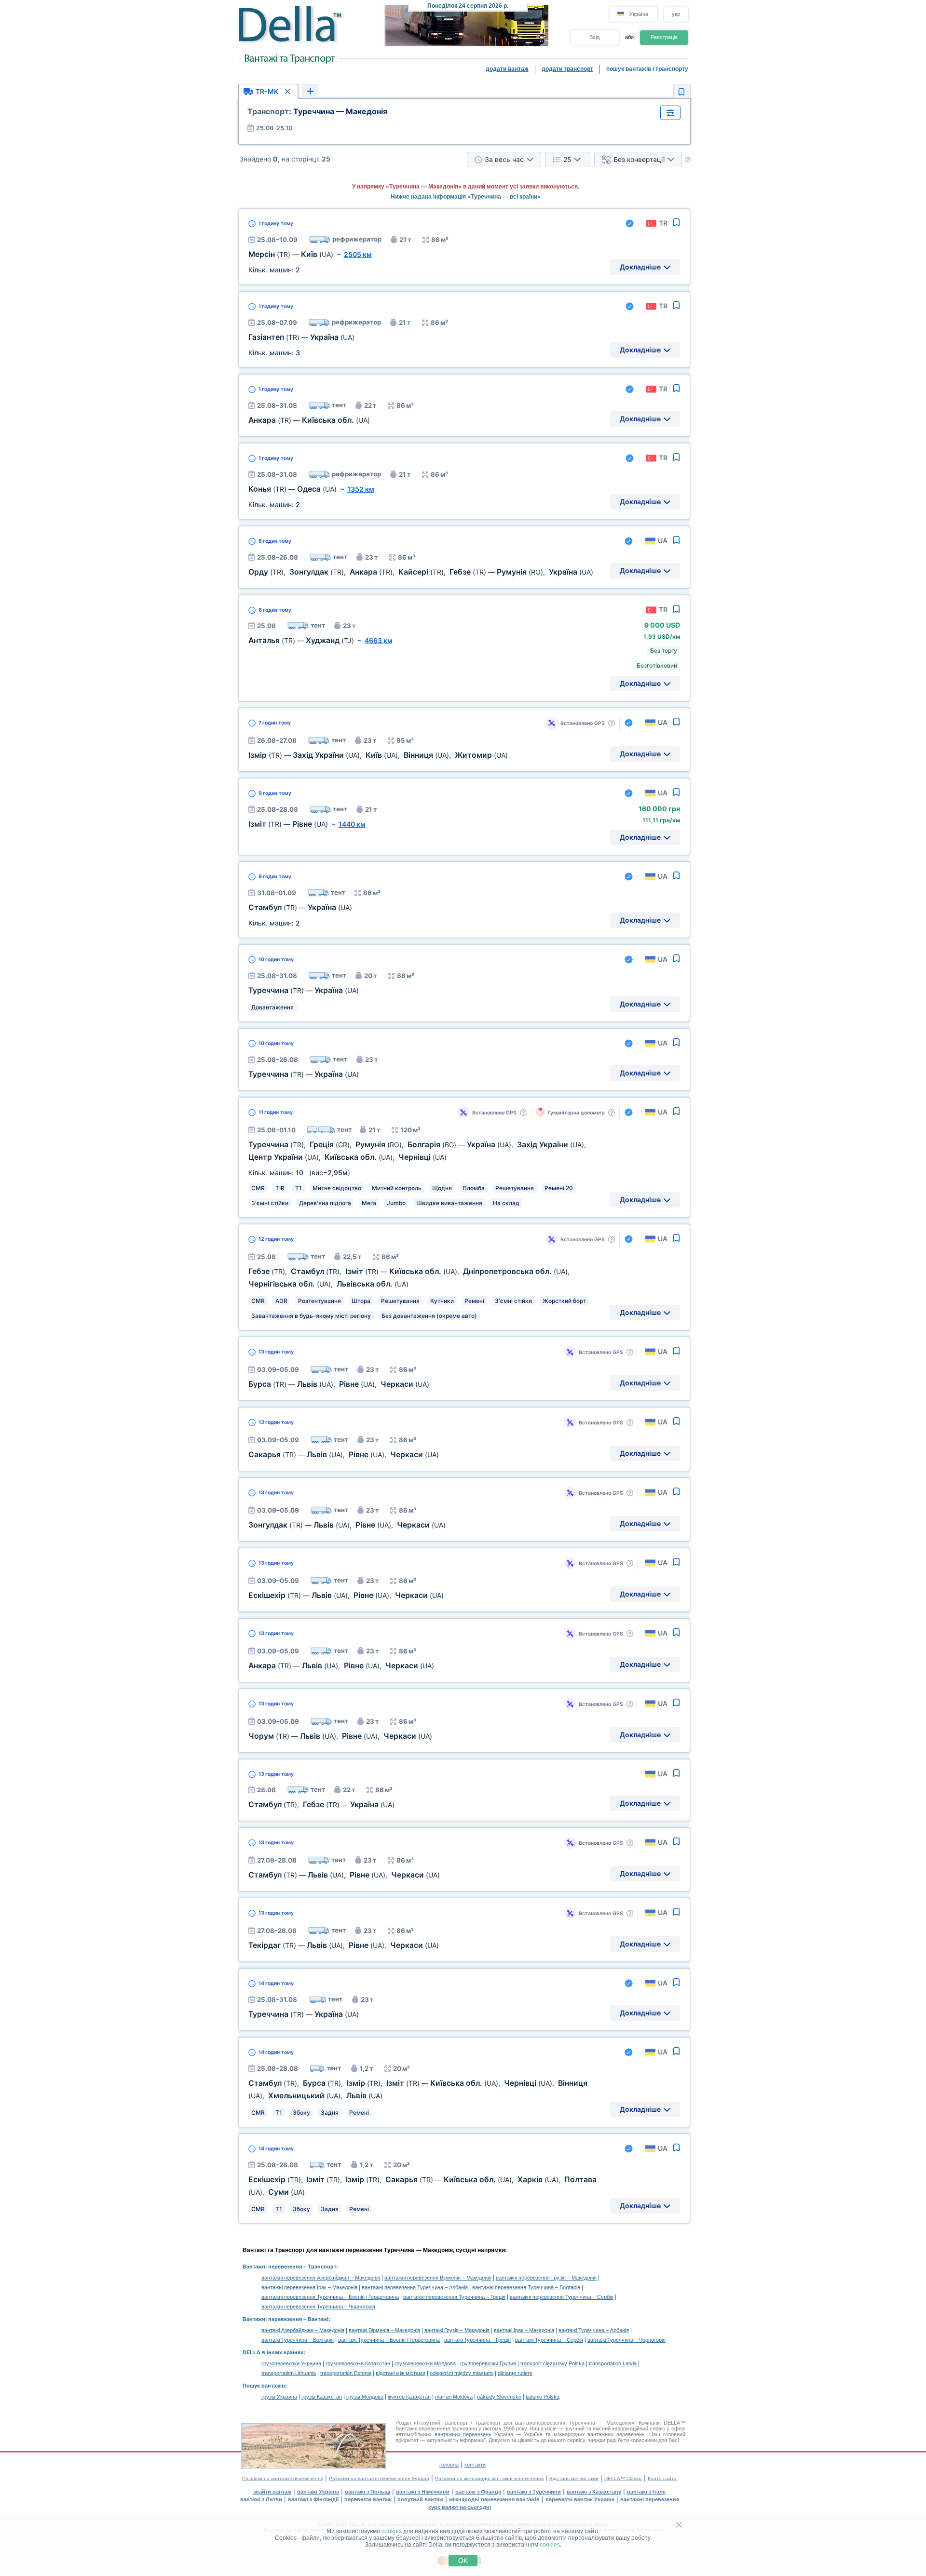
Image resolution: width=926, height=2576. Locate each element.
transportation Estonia (346, 2373)
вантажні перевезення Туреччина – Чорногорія (318, 2307)
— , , (339, 1384)
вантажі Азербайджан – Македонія (303, 2330)
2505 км (358, 254)
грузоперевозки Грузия (488, 2363)
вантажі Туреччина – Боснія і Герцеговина (389, 2340)
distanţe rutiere (515, 2373)
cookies (392, 2531)
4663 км (379, 640)
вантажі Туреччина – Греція (477, 2340)
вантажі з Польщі (368, 2492)
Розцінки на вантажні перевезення (283, 2478)
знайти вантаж (272, 2492)
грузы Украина (279, 2397)
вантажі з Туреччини (534, 2492)
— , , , (378, 755)
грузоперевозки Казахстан (358, 2363)
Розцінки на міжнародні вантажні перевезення (489, 2478)
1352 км (361, 489)
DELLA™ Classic (623, 2478)
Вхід (594, 37)
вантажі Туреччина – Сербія (549, 2340)
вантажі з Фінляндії (313, 2499)
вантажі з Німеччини (423, 2492)
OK (463, 2561)
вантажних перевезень (463, 2434)
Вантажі (318, 2319)
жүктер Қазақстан (409, 2397)
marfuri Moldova (454, 2397)
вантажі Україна (318, 2492)
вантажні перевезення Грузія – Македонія (546, 2278)
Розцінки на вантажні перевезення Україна (379, 2478)
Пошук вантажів (264, 2386)
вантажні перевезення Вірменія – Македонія (438, 2278)
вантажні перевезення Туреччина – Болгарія (526, 2287)
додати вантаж (507, 69)
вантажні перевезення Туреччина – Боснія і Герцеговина (330, 2297)
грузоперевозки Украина (291, 2363)
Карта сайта (662, 2478)
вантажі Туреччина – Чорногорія (626, 2340)
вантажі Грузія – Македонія (457, 2330)
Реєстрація (664, 37)
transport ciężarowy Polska (552, 2363)
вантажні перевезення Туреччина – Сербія (562, 2297)
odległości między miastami (462, 2373)
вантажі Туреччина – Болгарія (298, 2340)
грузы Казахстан (322, 2397)
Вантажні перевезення (272, 2267)
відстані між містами (401, 2373)
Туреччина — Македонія (317, 111)
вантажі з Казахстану (594, 2492)
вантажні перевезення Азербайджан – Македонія (321, 2278)
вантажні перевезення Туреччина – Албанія (415, 2287)
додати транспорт (567, 69)
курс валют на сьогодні (460, 2507)
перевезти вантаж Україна (580, 2499)
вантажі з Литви (261, 2499)
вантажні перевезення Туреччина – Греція (454, 2297)
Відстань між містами (574, 2478)
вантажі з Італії (646, 2492)
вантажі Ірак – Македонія (524, 2330)
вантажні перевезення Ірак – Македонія (309, 2287)
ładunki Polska (543, 2397)
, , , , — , (421, 572)
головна (449, 2465)
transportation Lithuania (289, 2373)
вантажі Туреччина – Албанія (594, 2330)
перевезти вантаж (368, 2499)
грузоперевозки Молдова (425, 2363)
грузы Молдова (365, 2397)
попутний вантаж (420, 2499)
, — (321, 1805)
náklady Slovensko (499, 2397)
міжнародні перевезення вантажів (494, 2499)
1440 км (352, 824)
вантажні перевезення (650, 2499)
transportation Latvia (613, 2363)
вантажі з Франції (478, 2492)
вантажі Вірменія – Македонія (384, 2330)
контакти (475, 2465)
